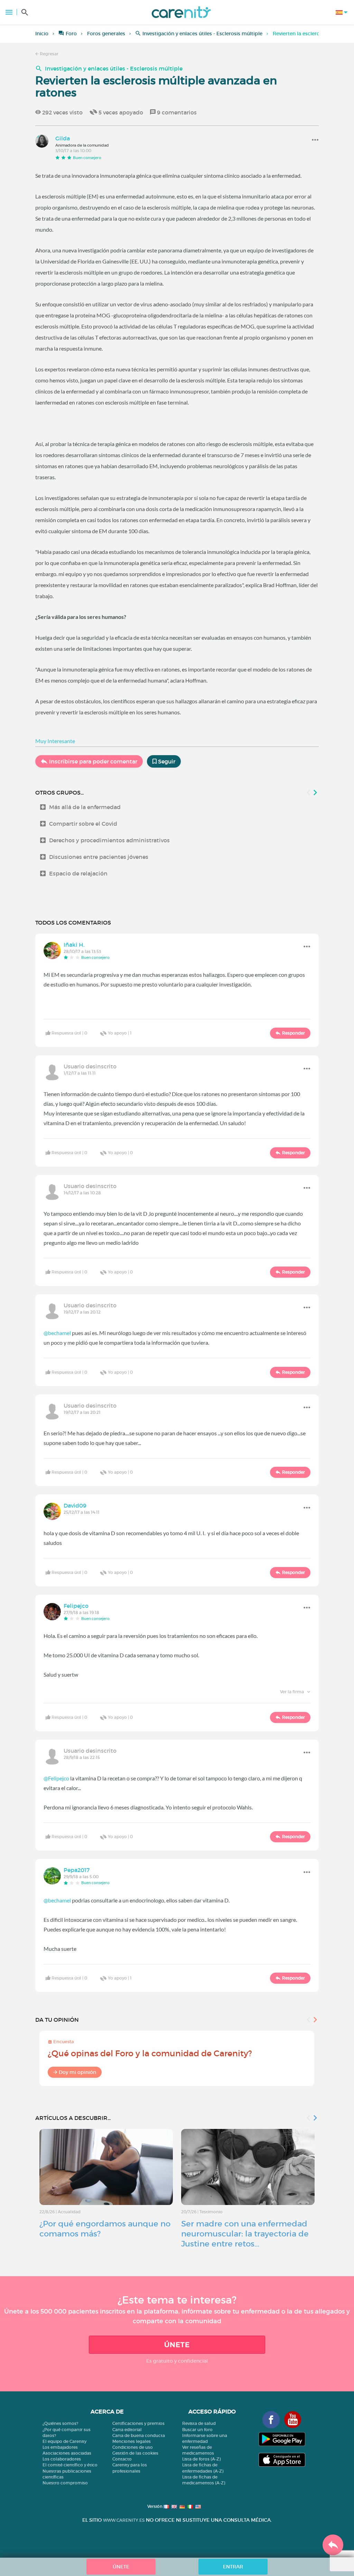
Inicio (42, 34)
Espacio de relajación (78, 873)
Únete (177, 2345)
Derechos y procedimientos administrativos (109, 840)
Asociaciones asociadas (67, 2453)
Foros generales (106, 34)
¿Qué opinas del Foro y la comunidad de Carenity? (150, 2053)
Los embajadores (60, 2447)
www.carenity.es (124, 2520)
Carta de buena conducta (139, 2435)
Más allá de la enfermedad (85, 807)
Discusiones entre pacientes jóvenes (99, 857)
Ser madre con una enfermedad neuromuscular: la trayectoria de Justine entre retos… (245, 2234)
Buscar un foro (197, 2430)
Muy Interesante (55, 741)
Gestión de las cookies (135, 2453)
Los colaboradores (62, 2459)
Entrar (233, 2567)
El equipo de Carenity (64, 2441)
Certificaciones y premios (138, 2423)
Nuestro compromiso (65, 2483)
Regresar (49, 54)
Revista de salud (199, 2423)
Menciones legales (132, 2441)
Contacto (122, 2459)
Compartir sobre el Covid (83, 824)
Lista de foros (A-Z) (201, 2459)
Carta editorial (127, 2430)
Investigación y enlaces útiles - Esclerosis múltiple (202, 34)
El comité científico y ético (70, 2465)
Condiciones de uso (133, 2447)
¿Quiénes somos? (60, 2423)
